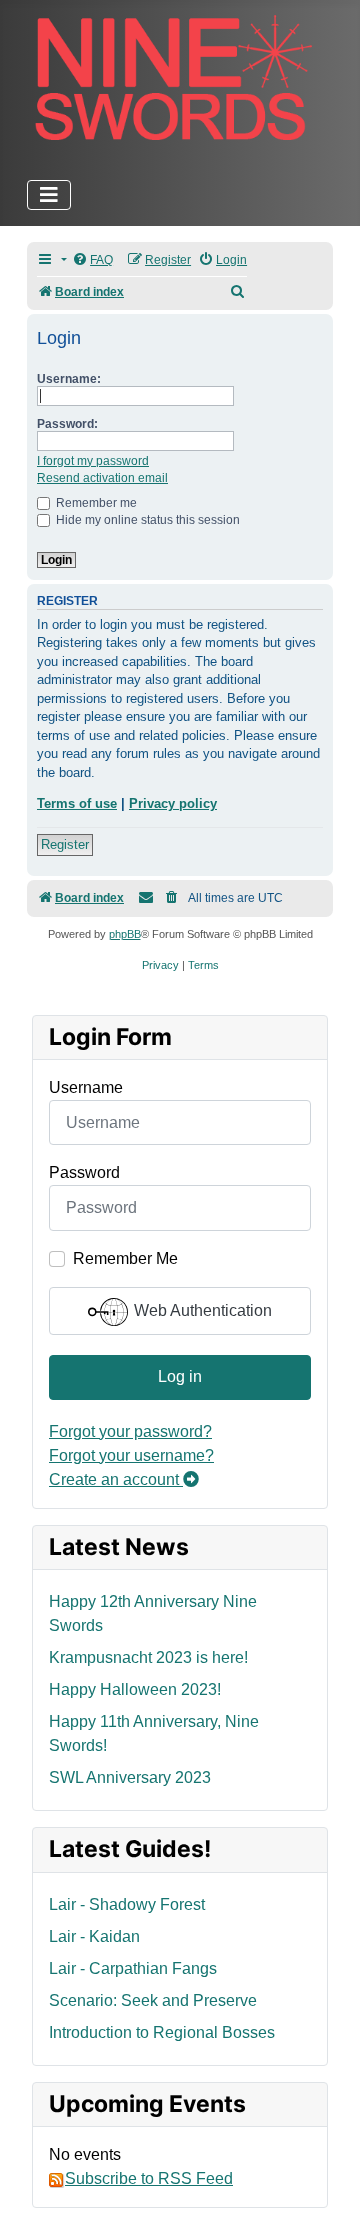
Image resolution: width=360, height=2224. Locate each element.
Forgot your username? (131, 1455)
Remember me (95, 503)
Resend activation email (102, 478)
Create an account (116, 1479)
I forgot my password (93, 461)
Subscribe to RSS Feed (149, 2178)
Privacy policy (173, 803)
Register (65, 844)
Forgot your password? (130, 1431)
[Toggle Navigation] (49, 195)
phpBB (125, 934)
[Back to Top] (325, 2187)
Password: (67, 424)
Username (86, 1087)
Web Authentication (201, 1310)
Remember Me (125, 1258)
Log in (180, 1376)
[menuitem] (92, 260)
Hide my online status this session (146, 520)
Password (84, 1172)
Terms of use (77, 803)
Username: (69, 379)
